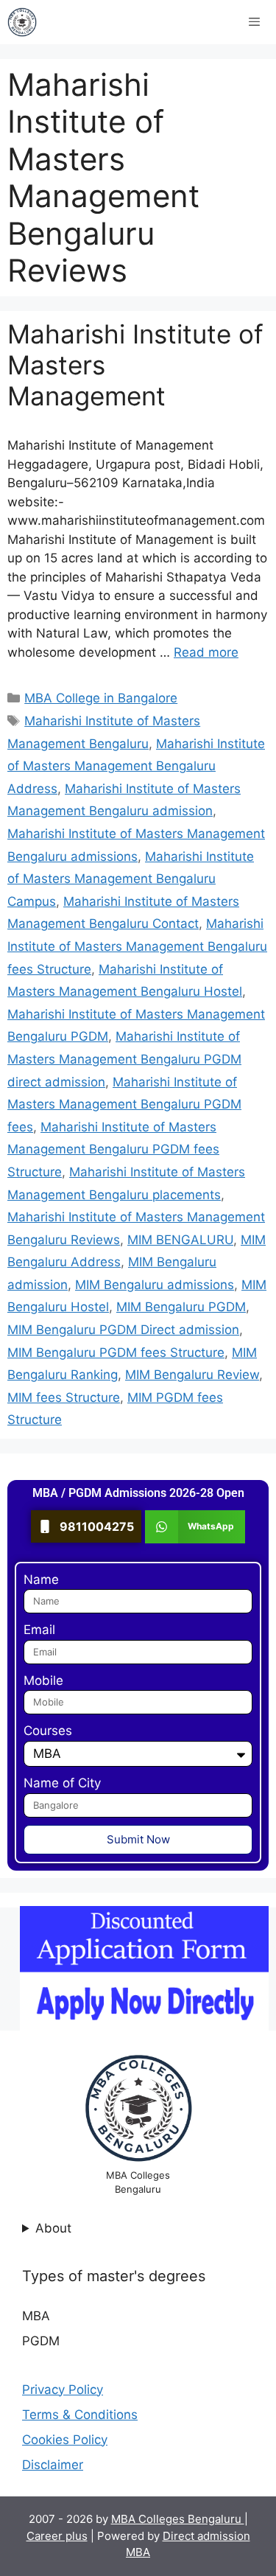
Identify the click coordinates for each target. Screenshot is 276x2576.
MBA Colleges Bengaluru (178, 2519)
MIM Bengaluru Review (192, 1375)
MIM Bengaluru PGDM (181, 1307)
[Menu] (254, 22)
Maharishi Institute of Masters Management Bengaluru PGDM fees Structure (113, 1149)
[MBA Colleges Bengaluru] (22, 22)
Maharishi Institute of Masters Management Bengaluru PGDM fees (124, 1104)
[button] (195, 1527)
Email (39, 1630)
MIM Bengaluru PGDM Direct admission (123, 1330)
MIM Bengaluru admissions (155, 1285)
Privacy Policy (63, 2390)
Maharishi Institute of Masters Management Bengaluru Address (136, 766)
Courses (48, 1731)
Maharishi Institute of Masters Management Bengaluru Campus (131, 879)
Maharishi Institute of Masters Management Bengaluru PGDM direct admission (124, 1059)
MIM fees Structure (64, 1397)
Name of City (62, 1783)
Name (41, 1580)
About (53, 2228)
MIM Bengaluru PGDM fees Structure (116, 1352)
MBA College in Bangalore (101, 698)
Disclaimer (53, 2465)
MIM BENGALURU (180, 1240)
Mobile (43, 1680)
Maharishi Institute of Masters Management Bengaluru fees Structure (137, 946)
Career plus (57, 2536)
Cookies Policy (65, 2440)
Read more (206, 652)
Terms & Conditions (80, 2415)
